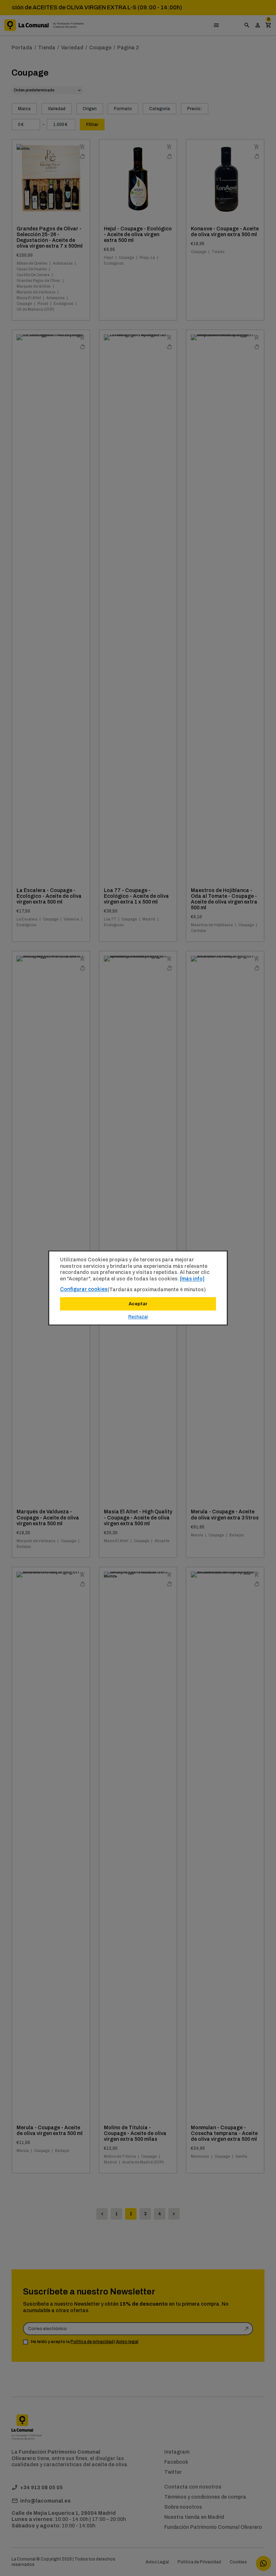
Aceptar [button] (138, 1304)
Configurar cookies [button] (84, 1289)
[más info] (192, 1279)
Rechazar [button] (138, 1317)
